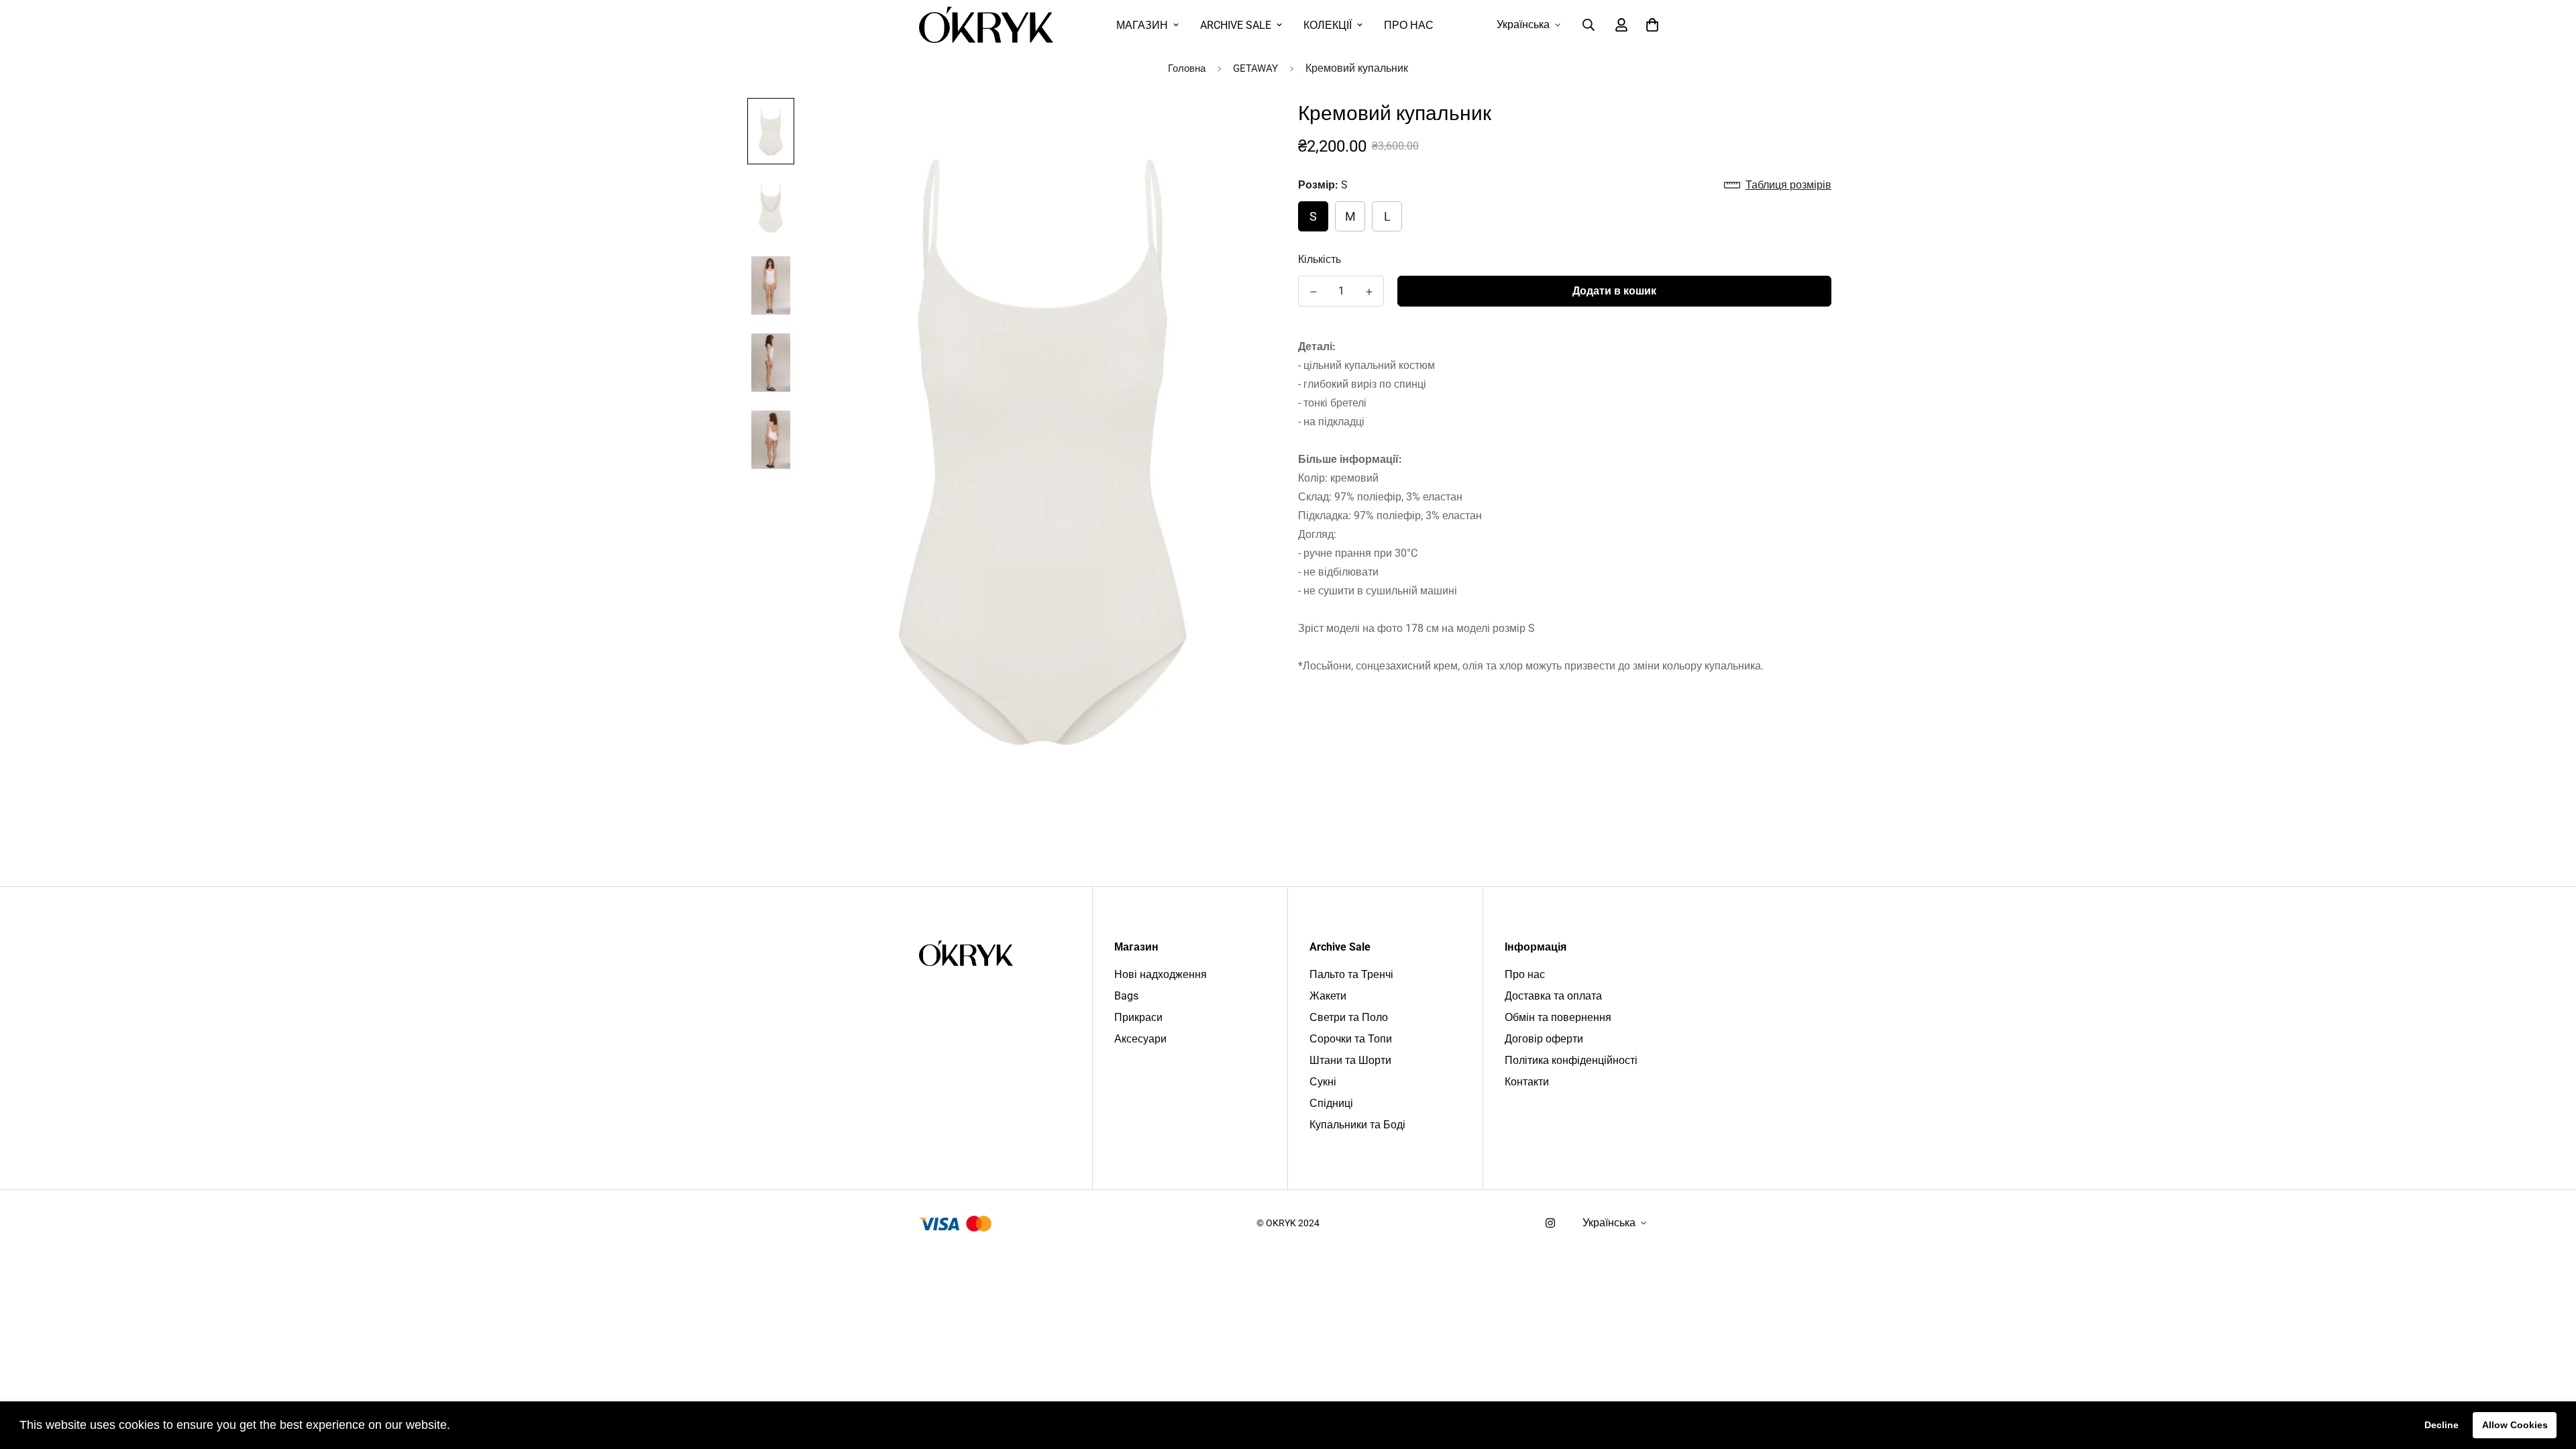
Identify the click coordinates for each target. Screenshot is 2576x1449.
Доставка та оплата (1553, 996)
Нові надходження (1161, 974)
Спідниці (1331, 1103)
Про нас (1525, 974)
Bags (1126, 996)
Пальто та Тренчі (1351, 974)
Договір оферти (1544, 1039)
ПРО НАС (1409, 25)
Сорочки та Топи (1351, 1039)
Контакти (1527, 1082)
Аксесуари (1140, 1039)
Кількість (1320, 259)
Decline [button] (2441, 1425)
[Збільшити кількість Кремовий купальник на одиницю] (1369, 292)
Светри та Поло (1349, 1017)
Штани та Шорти (1350, 1060)
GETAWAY (1255, 68)
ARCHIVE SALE (1236, 25)
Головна (1187, 68)
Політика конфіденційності (1571, 1060)
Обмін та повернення (1558, 1017)
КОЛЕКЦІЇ (1328, 25)
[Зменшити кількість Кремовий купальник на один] (1313, 292)
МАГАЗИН (1142, 25)
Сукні (1323, 1082)
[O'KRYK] (986, 25)
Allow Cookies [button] (2515, 1425)
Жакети (1328, 996)
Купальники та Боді (1357, 1125)
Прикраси (1138, 1017)
